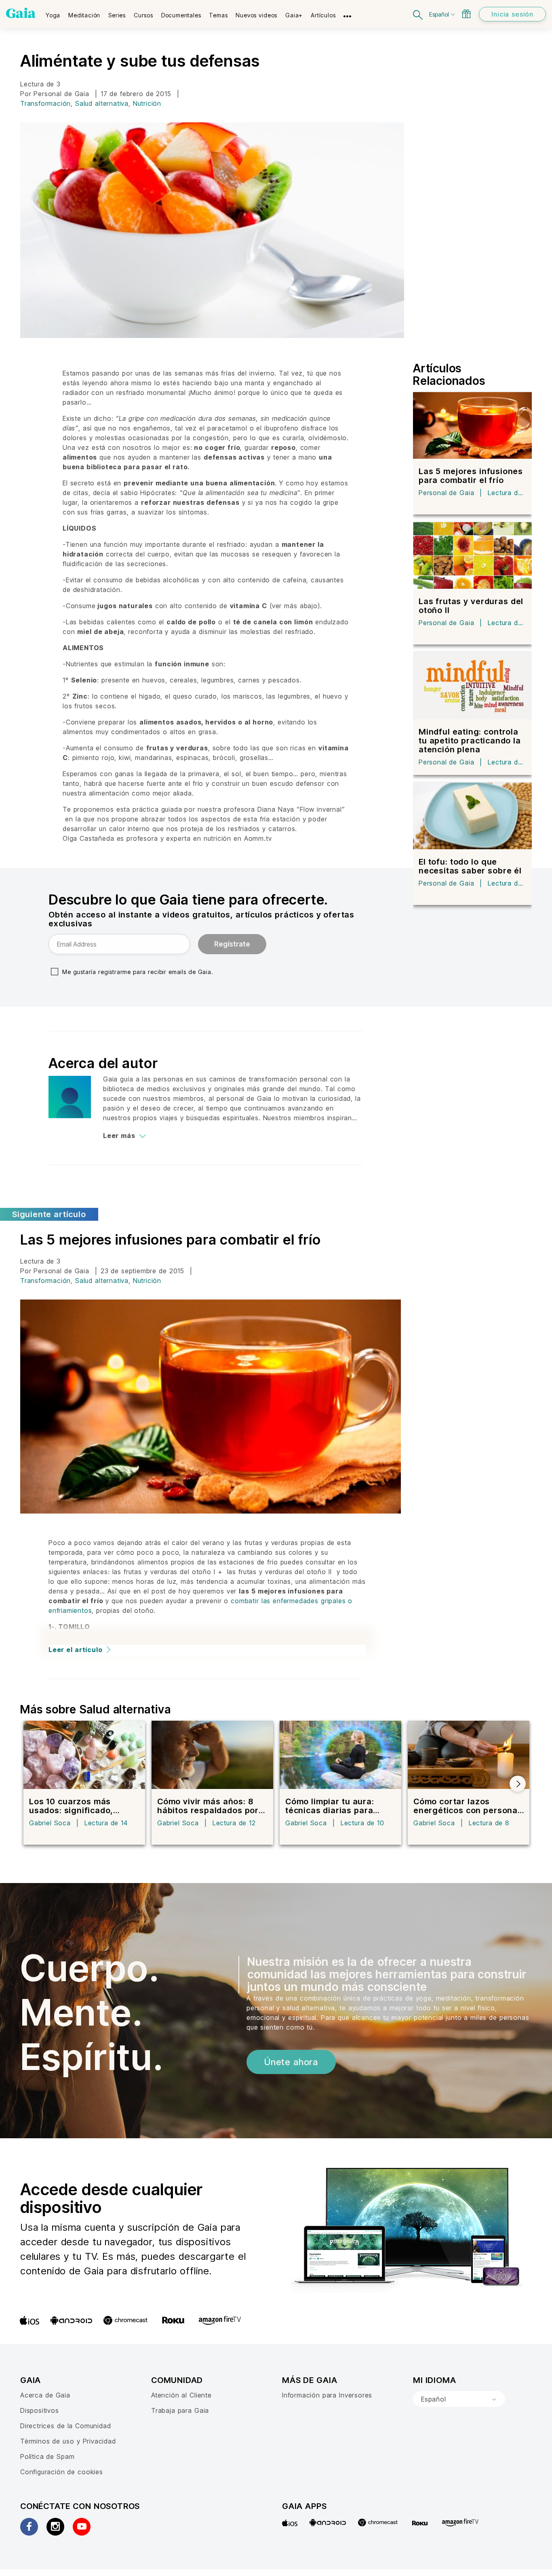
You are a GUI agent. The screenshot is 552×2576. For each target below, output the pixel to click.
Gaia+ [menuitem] (294, 15)
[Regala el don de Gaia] (466, 14)
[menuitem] (53, 13)
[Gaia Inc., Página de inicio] (21, 13)
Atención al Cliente (181, 2395)
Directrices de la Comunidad (65, 2426)
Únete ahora (291, 2062)
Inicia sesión (512, 14)
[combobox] (459, 2399)
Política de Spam (47, 2456)
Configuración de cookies (62, 2472)
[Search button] (418, 14)
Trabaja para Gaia (180, 2410)
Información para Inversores (327, 2395)
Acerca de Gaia (45, 2395)
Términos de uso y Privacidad (68, 2441)
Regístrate (232, 944)
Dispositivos (40, 2410)
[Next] (518, 1784)
